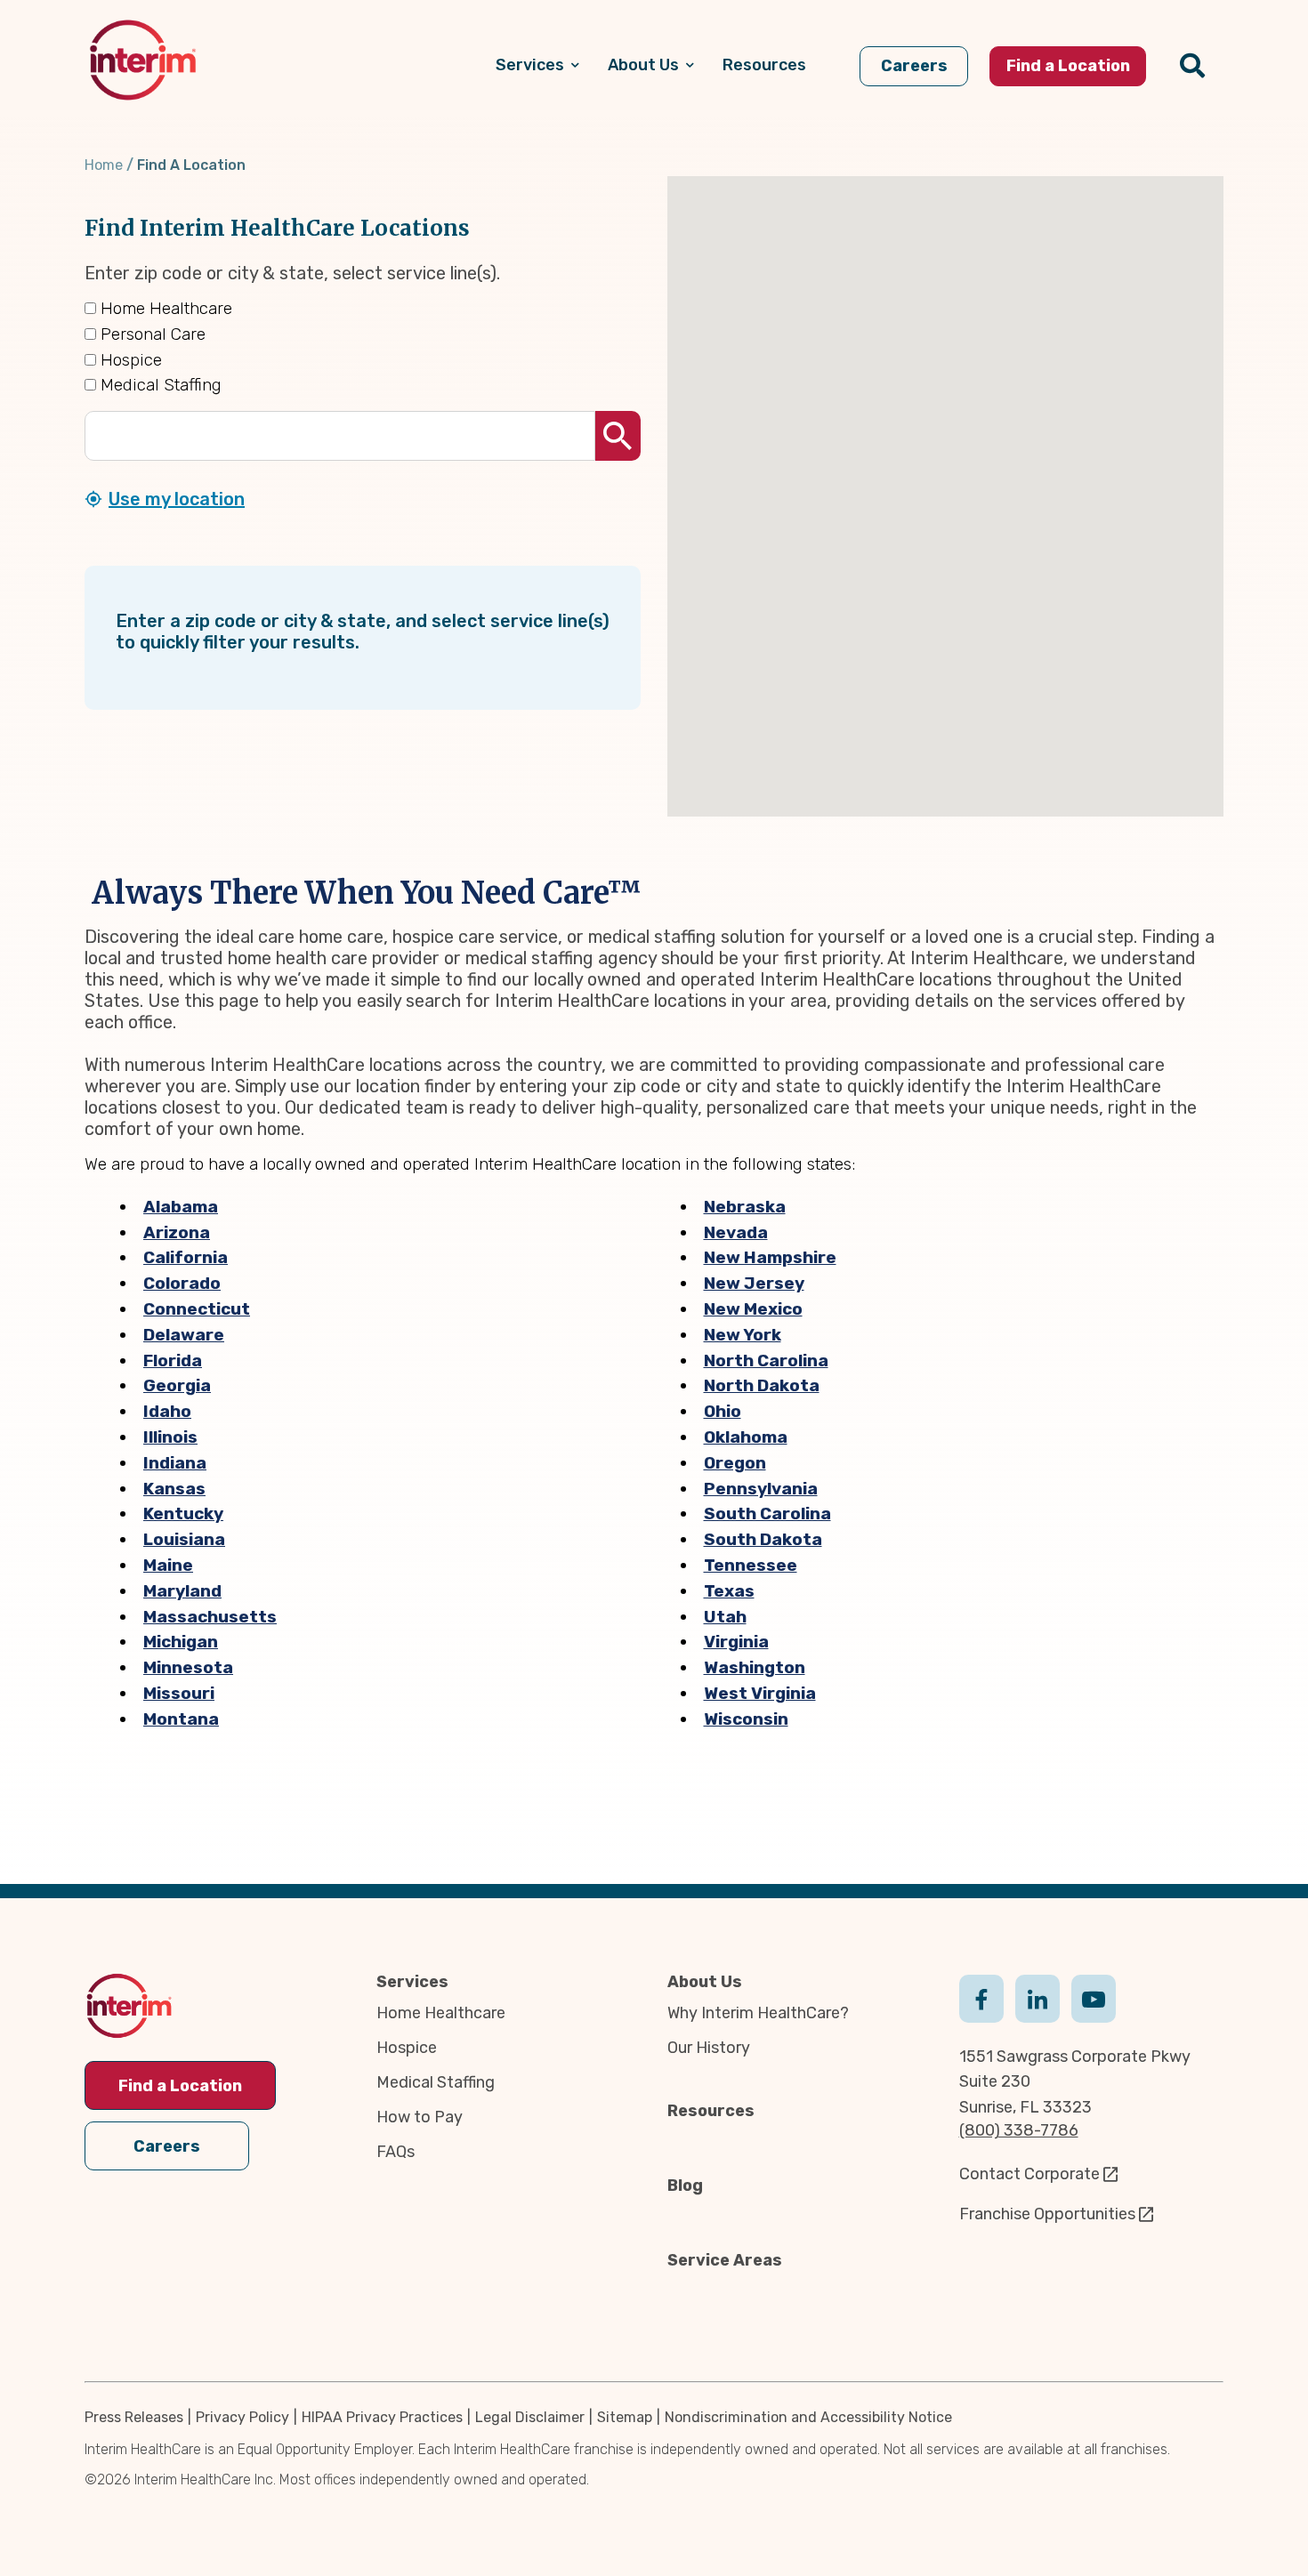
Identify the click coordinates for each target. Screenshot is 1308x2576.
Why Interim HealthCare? (758, 2013)
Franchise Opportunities (1047, 2214)
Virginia (736, 1642)
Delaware (184, 1335)
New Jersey (754, 1283)
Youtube (1094, 1997)
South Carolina (767, 1513)
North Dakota (762, 1385)
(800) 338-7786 (1019, 2130)
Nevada (736, 1232)
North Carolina (766, 1360)
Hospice (129, 360)
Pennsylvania (761, 1489)
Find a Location (180, 2086)
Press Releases (134, 2417)
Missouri (179, 1693)
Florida (173, 1360)
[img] (143, 60)
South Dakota (763, 1539)
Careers (167, 2146)
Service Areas (725, 2260)
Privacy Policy (242, 2417)
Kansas (174, 1489)
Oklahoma (746, 1437)
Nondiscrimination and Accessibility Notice (808, 2417)
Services (412, 1982)
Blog (685, 2186)
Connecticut (197, 1309)
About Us (705, 1982)
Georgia (177, 1385)
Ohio (723, 1411)
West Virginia (760, 1693)
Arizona (177, 1232)
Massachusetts (210, 1617)
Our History (709, 2048)
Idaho (167, 1411)
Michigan (181, 1642)
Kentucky (183, 1513)
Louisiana (184, 1539)
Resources (711, 2111)
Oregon (735, 1463)
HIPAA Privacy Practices (382, 2417)
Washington (755, 1667)
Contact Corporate (1029, 2174)
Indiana (175, 1463)
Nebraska (745, 1207)
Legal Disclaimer (530, 2417)
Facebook (981, 1997)
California (186, 1257)
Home (104, 165)
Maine (168, 1565)
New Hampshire (770, 1257)
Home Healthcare (164, 308)
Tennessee (751, 1565)
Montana (181, 1719)
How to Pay (420, 2117)
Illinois (170, 1437)
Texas (729, 1591)
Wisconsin (746, 1719)
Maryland (182, 1591)
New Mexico (753, 1309)
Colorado (182, 1283)
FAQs (396, 2152)
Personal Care (151, 334)
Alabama (181, 1207)
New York (743, 1335)
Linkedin (1038, 1997)
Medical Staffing (159, 385)
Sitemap (625, 2417)
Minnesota (188, 1667)
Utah (725, 1617)
